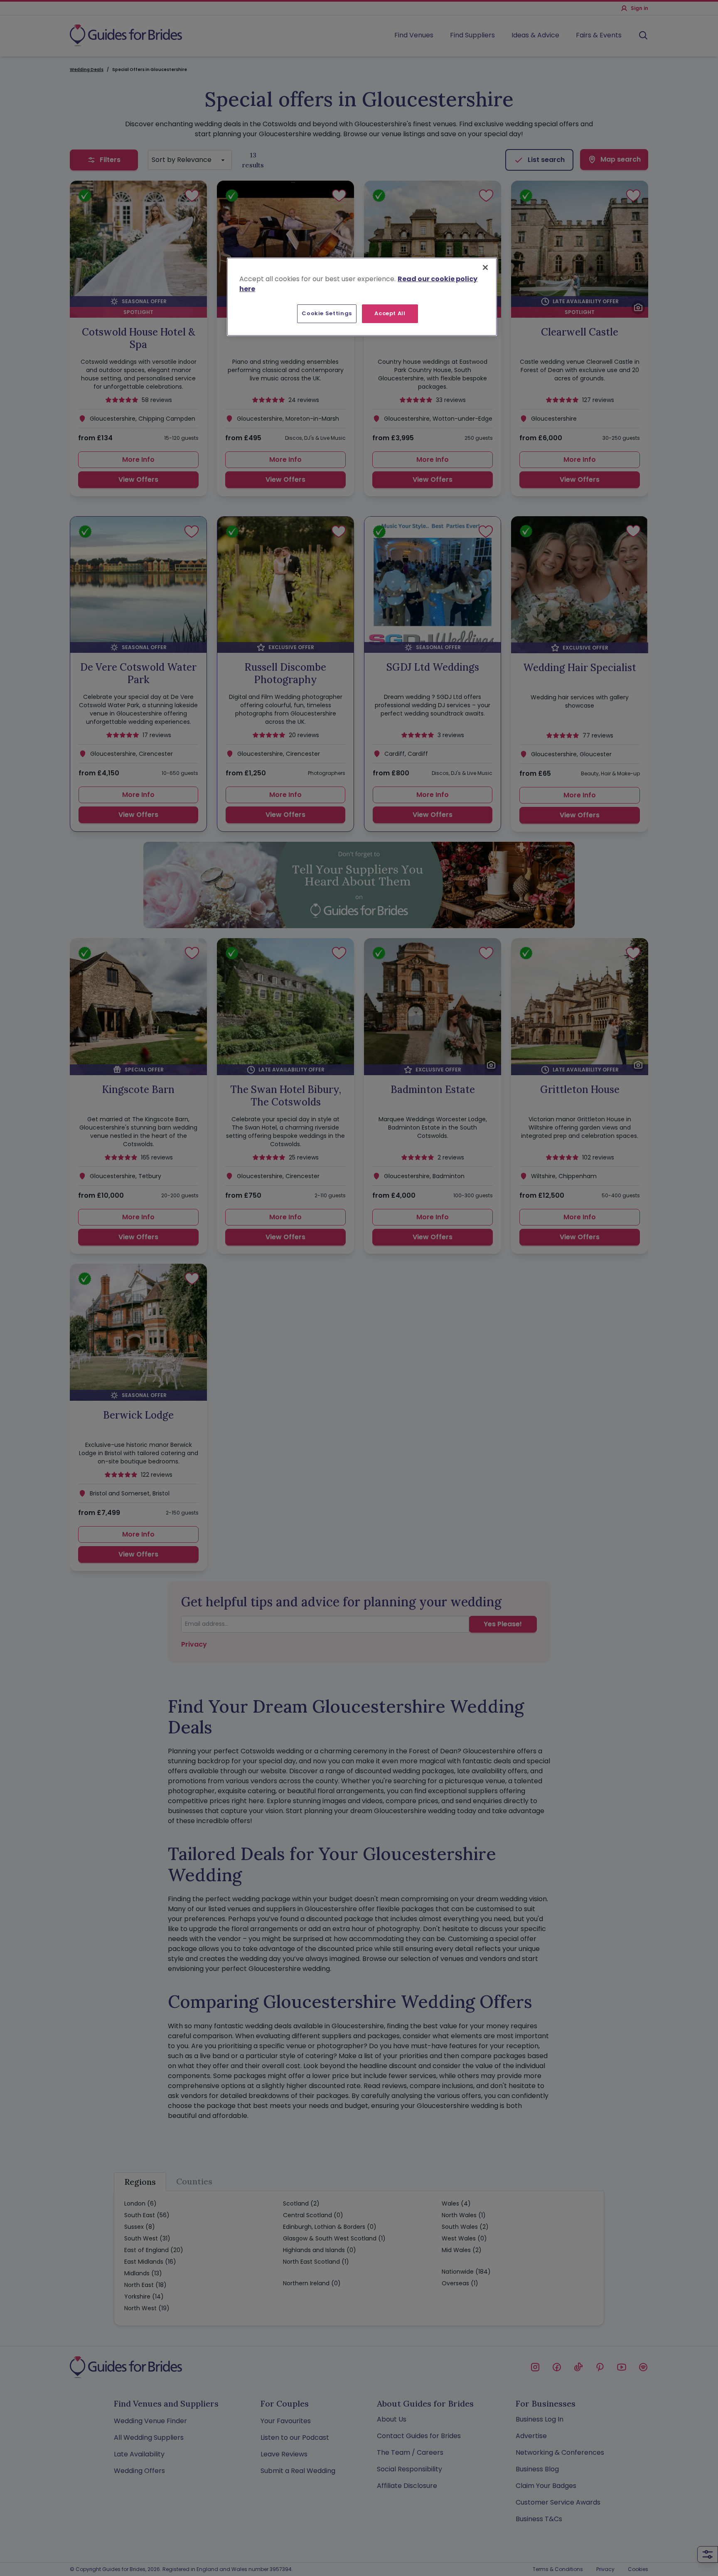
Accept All (390, 313)
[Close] (485, 267)
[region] (362, 297)
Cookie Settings (327, 313)
